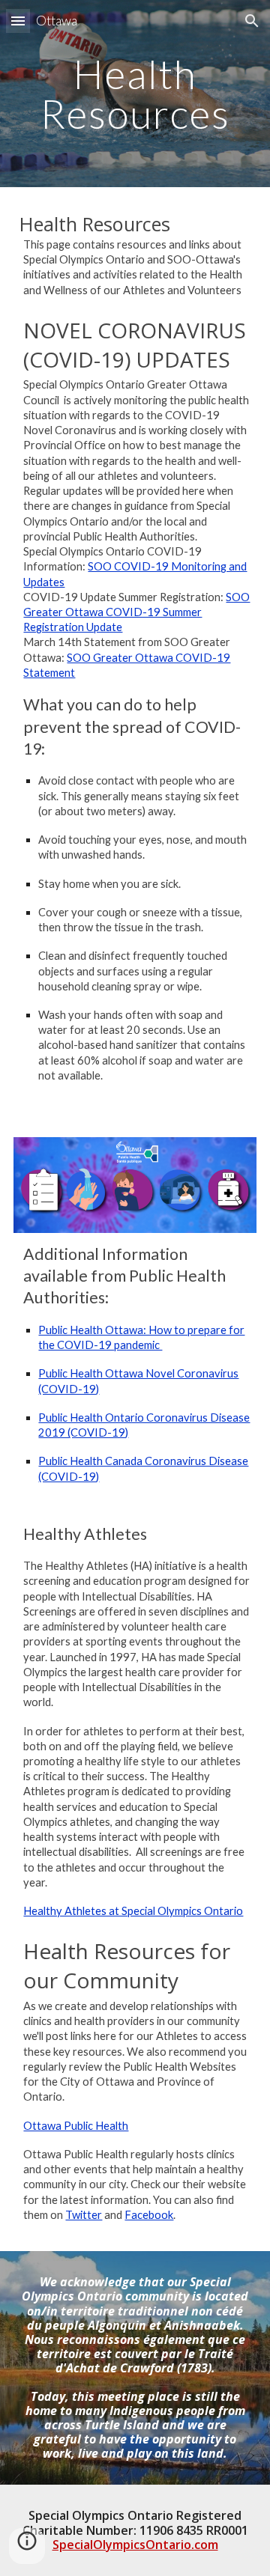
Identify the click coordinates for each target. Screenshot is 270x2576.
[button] (18, 21)
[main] (135, 94)
